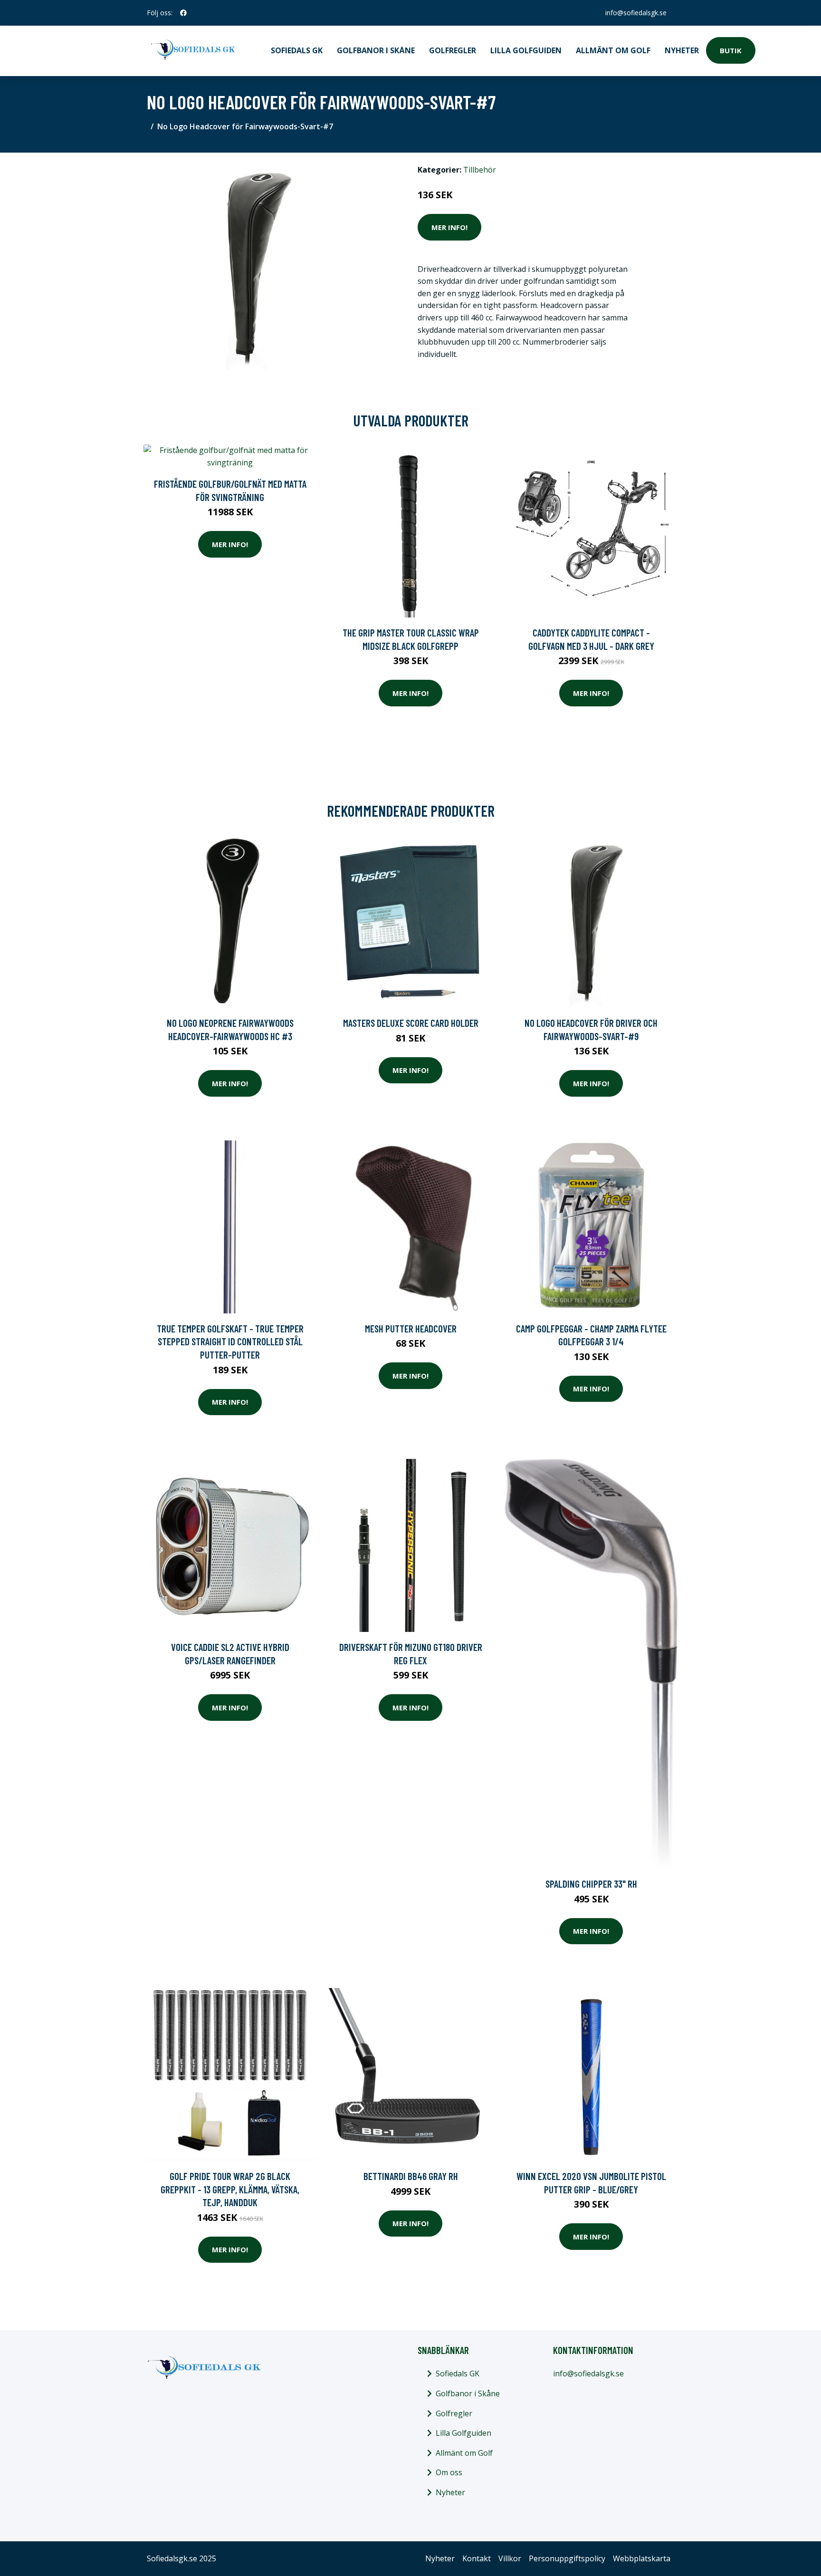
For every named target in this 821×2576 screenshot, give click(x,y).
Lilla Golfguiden (526, 50)
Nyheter (682, 50)
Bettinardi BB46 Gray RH (411, 2176)
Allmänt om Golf (613, 50)
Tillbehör (480, 170)
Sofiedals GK (297, 50)
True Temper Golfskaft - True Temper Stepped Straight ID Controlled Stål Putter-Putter (230, 1341)
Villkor (510, 2558)
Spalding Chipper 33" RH (591, 1884)
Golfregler (453, 50)
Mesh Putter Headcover (411, 1328)
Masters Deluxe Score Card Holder (411, 1023)
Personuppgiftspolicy (567, 2558)
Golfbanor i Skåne (376, 50)
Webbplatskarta (642, 2558)
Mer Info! (449, 227)
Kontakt (477, 2558)
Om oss (449, 2472)
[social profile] (183, 13)
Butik (731, 50)
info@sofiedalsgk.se (636, 13)
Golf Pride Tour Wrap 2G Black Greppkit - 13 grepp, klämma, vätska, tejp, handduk (230, 2189)
